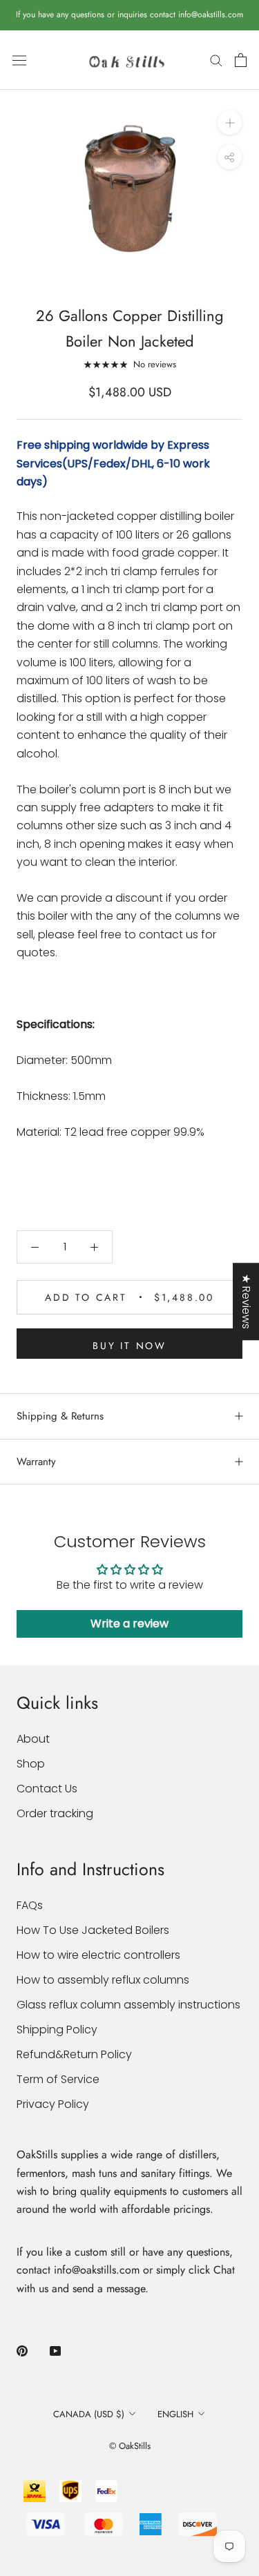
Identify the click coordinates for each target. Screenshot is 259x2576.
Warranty (36, 1462)
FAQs (30, 1905)
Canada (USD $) (89, 2414)
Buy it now (129, 1346)
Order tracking (55, 1813)
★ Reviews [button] (246, 1301)
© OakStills (130, 2446)
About (33, 1739)
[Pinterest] (22, 2350)
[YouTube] (55, 2350)
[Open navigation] (19, 60)
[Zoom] (230, 123)
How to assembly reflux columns (103, 1980)
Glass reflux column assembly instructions (128, 2005)
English (175, 2414)
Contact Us (47, 1789)
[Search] (216, 60)
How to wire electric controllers (98, 1955)
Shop (31, 1764)
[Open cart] (241, 60)
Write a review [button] (129, 1624)
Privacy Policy (53, 2104)
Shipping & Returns (60, 1416)
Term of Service (58, 2079)
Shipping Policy (57, 2030)
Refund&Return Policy (74, 2054)
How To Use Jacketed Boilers (93, 1930)
